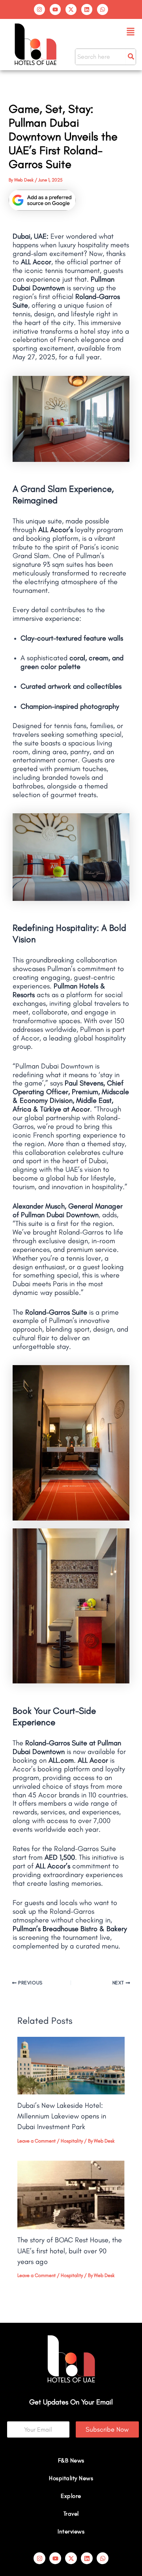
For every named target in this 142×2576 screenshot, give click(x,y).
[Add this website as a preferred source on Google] (42, 200)
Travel (71, 2514)
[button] (131, 32)
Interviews (71, 2531)
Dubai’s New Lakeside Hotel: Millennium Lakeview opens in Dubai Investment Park (62, 2116)
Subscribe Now (107, 2429)
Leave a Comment (36, 2141)
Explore (71, 2496)
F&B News (71, 2460)
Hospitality (72, 2141)
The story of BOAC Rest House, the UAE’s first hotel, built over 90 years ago (70, 2251)
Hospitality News (71, 2478)
